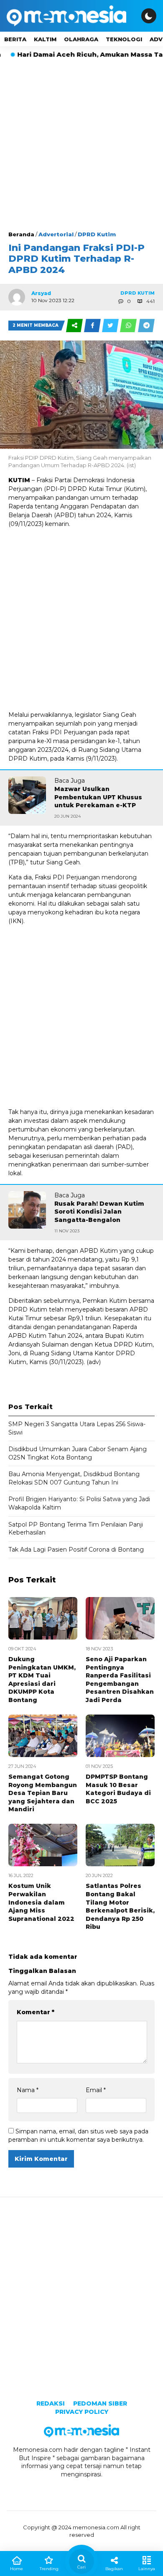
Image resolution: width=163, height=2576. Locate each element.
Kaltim (45, 39)
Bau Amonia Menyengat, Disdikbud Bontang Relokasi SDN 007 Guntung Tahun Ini (74, 1478)
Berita (15, 39)
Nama (28, 2090)
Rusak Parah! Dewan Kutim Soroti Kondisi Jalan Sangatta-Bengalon (99, 1212)
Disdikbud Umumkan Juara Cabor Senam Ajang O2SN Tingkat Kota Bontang (78, 1453)
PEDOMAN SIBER (100, 2403)
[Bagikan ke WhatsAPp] (129, 325)
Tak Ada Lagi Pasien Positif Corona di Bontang (76, 1550)
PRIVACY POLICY (82, 2412)
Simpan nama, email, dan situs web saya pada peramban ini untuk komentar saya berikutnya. (78, 2135)
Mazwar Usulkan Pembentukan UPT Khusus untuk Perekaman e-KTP (98, 797)
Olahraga (81, 39)
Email (96, 2090)
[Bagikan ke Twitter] (111, 325)
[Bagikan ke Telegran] (146, 325)
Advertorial (56, 234)
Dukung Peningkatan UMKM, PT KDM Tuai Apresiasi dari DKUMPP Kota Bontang (42, 1680)
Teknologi (124, 39)
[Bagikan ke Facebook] (93, 325)
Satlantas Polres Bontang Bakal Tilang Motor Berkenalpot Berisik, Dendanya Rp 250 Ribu (120, 1906)
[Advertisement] (81, 145)
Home (17, 2569)
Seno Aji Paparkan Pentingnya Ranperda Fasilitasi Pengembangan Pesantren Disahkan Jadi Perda (120, 1680)
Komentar (36, 2012)
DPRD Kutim (97, 234)
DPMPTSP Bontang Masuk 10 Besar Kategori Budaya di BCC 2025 (118, 1789)
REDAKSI (51, 2403)
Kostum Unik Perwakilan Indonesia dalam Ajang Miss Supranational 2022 (41, 1902)
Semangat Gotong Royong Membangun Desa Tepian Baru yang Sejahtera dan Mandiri (43, 1793)
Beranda (21, 234)
